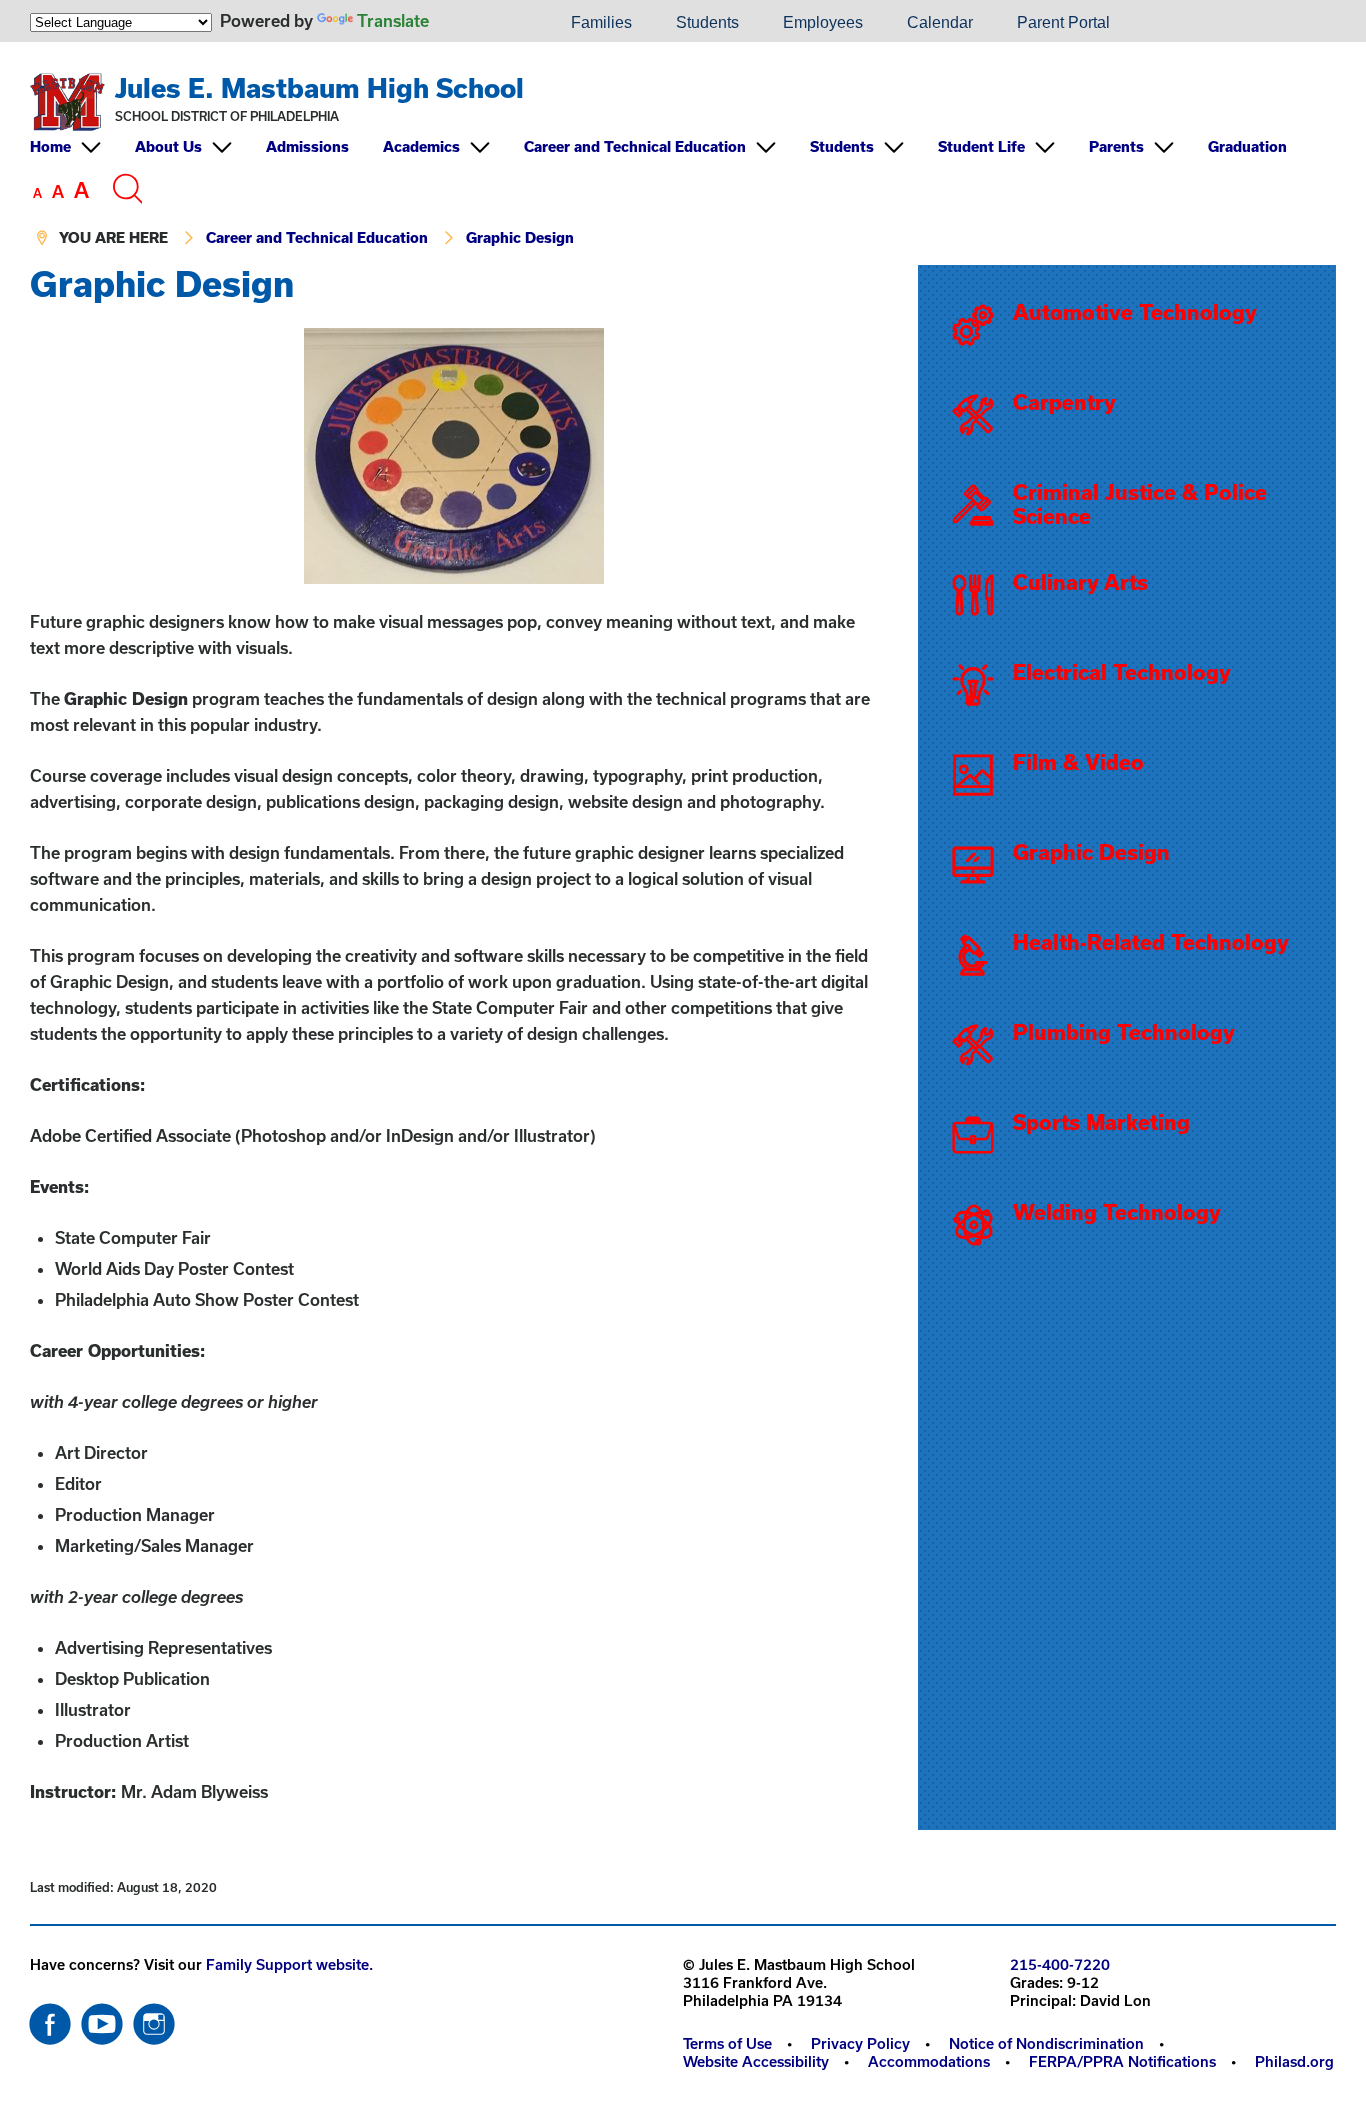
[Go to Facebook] (50, 2019)
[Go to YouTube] (102, 2019)
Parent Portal (1063, 22)
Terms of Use (727, 2043)
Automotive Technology (1135, 312)
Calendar (940, 22)
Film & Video (1078, 762)
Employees (823, 22)
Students (707, 22)
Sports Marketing (1101, 1122)
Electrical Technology (1122, 672)
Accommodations (929, 2061)
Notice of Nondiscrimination (1046, 2043)
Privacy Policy (860, 2043)
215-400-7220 (1060, 1964)
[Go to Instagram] (154, 2019)
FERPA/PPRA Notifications (1122, 2061)
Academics (421, 146)
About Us (168, 146)
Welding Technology (1117, 1212)
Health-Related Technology (1151, 942)
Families (601, 22)
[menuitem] (481, 23)
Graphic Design (520, 237)
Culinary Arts (1080, 582)
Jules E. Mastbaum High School (319, 87)
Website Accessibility (756, 2061)
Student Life (981, 146)
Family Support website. (289, 1964)
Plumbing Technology (1124, 1032)
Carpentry (1064, 402)
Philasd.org (1294, 2061)
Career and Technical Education (635, 146)
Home (50, 146)
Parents (1116, 146)
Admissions (307, 146)
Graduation (1247, 146)
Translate (393, 20)
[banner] (683, 153)
